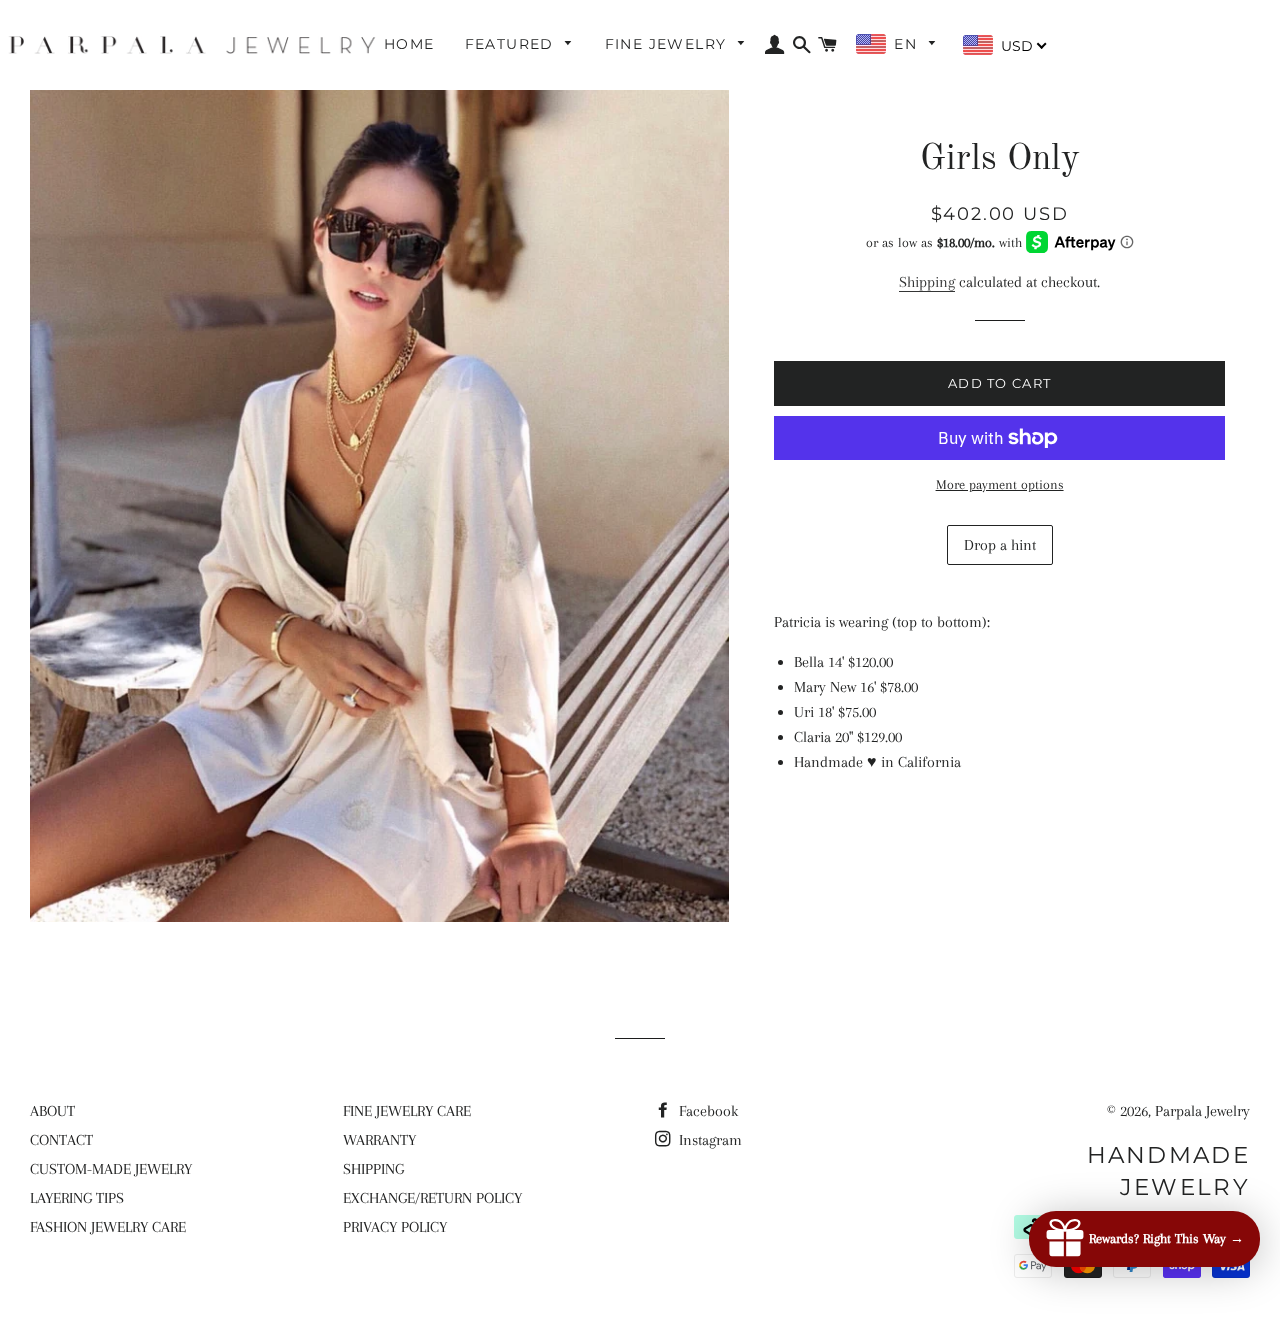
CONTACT (61, 1140)
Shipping (927, 282)
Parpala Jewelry (1202, 1111)
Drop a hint (1000, 545)
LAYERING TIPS (77, 1198)
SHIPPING (373, 1169)
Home (409, 44)
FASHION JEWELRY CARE (108, 1227)
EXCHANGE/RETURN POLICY (432, 1198)
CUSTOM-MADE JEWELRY (111, 1169)
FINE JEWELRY (668, 44)
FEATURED (512, 44)
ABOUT (52, 1111)
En (908, 44)
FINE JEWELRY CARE (407, 1111)
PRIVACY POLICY (395, 1227)
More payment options (1000, 484)
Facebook (706, 1111)
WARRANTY (379, 1140)
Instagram (708, 1140)
